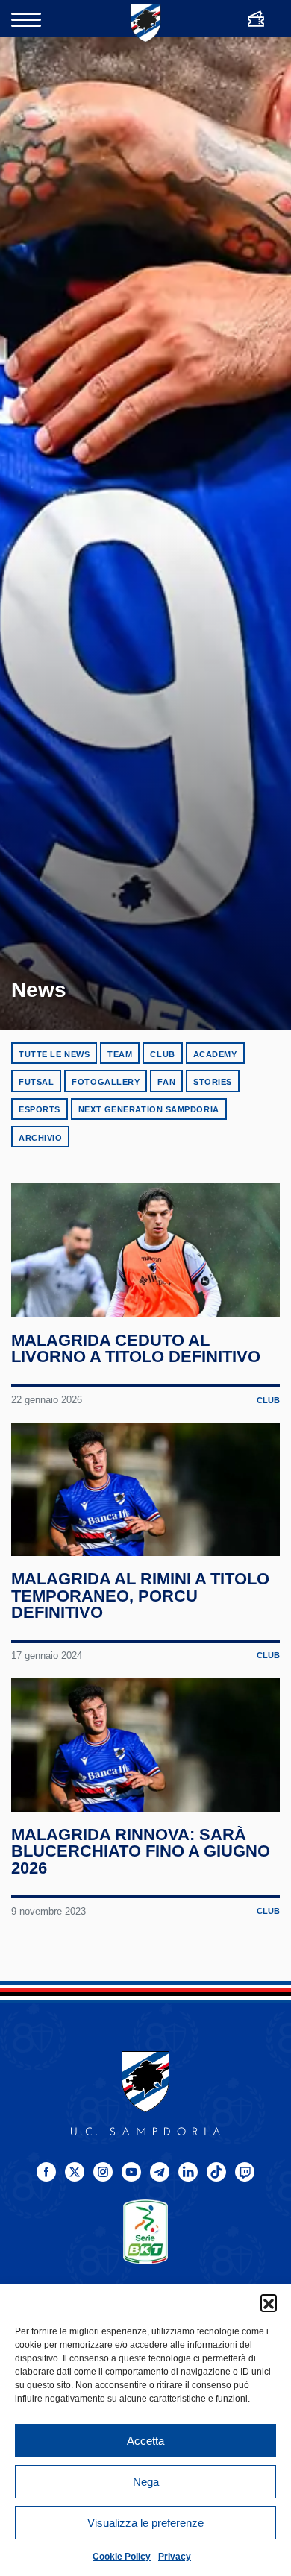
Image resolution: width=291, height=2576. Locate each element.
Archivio (40, 1138)
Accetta (145, 2441)
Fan (166, 1082)
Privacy (175, 2557)
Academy (215, 1054)
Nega (146, 2482)
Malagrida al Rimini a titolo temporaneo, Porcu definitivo (140, 1596)
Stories (213, 1082)
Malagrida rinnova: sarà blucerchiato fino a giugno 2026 (141, 1851)
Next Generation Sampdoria (149, 1109)
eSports (40, 1109)
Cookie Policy (122, 2557)
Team (120, 1054)
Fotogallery (106, 1082)
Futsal (36, 1082)
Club (162, 1054)
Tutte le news (54, 1054)
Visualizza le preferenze (145, 2523)
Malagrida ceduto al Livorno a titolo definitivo (136, 1349)
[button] (269, 2302)
